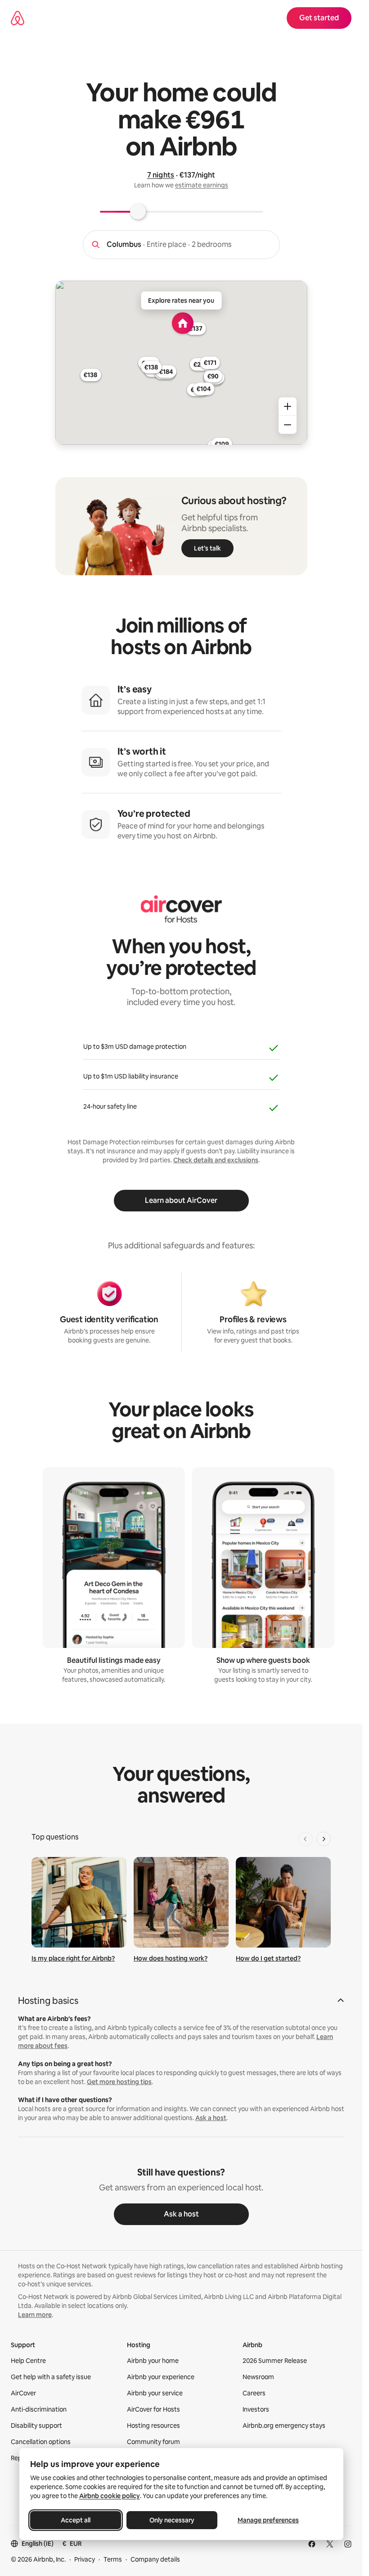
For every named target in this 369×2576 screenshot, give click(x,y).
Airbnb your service (155, 2393)
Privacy (85, 2559)
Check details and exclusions (216, 1160)
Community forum (153, 2442)
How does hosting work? (171, 1958)
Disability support (36, 2426)
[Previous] (306, 1839)
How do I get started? (268, 1958)
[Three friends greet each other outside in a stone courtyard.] (181, 1902)
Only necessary (172, 2520)
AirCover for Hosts (153, 2409)
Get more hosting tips (119, 2082)
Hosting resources (153, 2426)
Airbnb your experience (161, 2377)
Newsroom (258, 2377)
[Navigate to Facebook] (312, 2544)
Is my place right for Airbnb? (73, 1958)
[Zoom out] (288, 425)
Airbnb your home (153, 2361)
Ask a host (211, 2118)
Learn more (35, 2315)
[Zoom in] (288, 406)
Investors (256, 2409)
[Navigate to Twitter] (330, 2544)
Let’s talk (207, 548)
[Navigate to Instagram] (348, 2544)
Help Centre (28, 2361)
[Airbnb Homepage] (18, 18)
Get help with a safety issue (51, 2377)
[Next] (324, 1839)
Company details (155, 2559)
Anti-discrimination (39, 2409)
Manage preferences (268, 2520)
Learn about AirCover (181, 1200)
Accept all (76, 2520)
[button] (181, 2003)
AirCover (23, 2393)
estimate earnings (202, 185)
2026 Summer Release (275, 2361)
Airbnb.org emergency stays (284, 2426)
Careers (254, 2393)
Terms (113, 2559)
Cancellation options (41, 2442)
